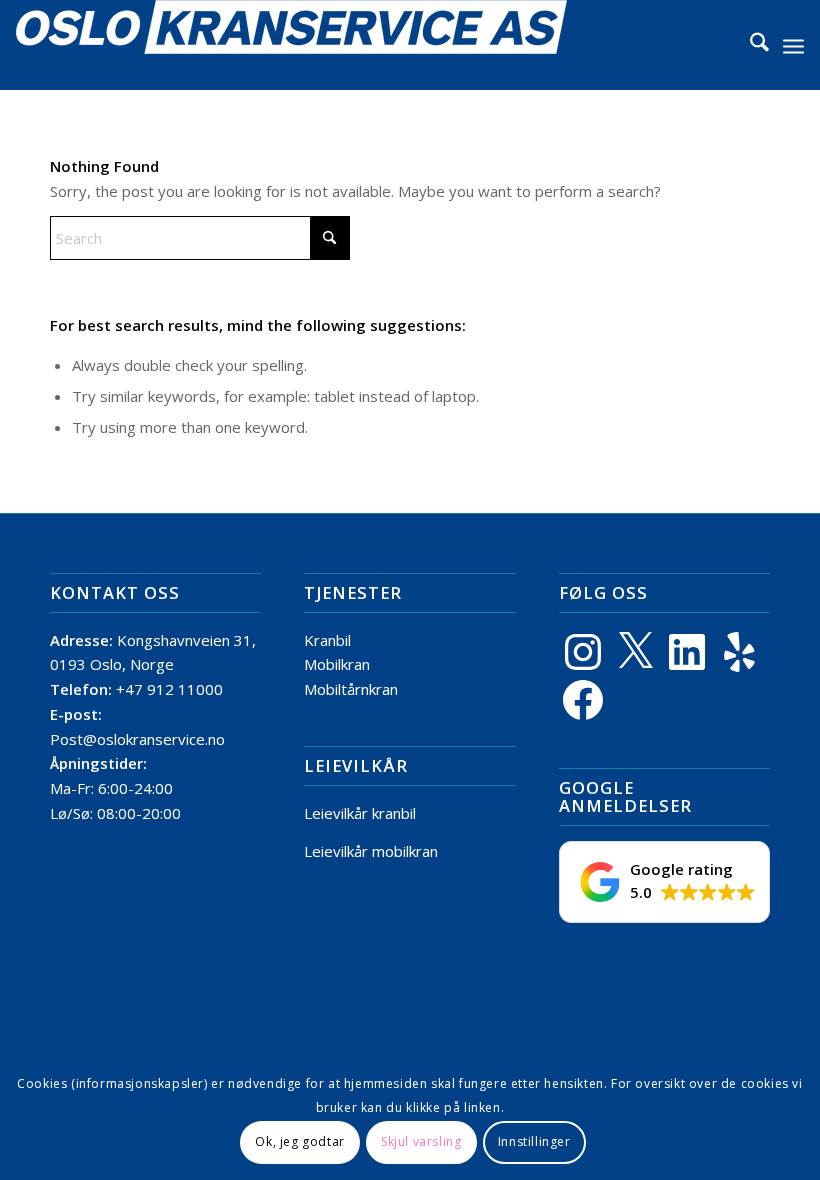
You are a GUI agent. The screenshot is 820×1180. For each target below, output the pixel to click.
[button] (664, 882)
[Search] (749, 45)
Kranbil (327, 640)
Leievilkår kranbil (360, 813)
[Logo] (291, 45)
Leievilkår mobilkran (371, 851)
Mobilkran (337, 664)
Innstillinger (534, 1141)
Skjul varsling (421, 1141)
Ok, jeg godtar (299, 1141)
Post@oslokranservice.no (137, 739)
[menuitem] (749, 45)
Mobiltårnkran (351, 689)
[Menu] (793, 45)
